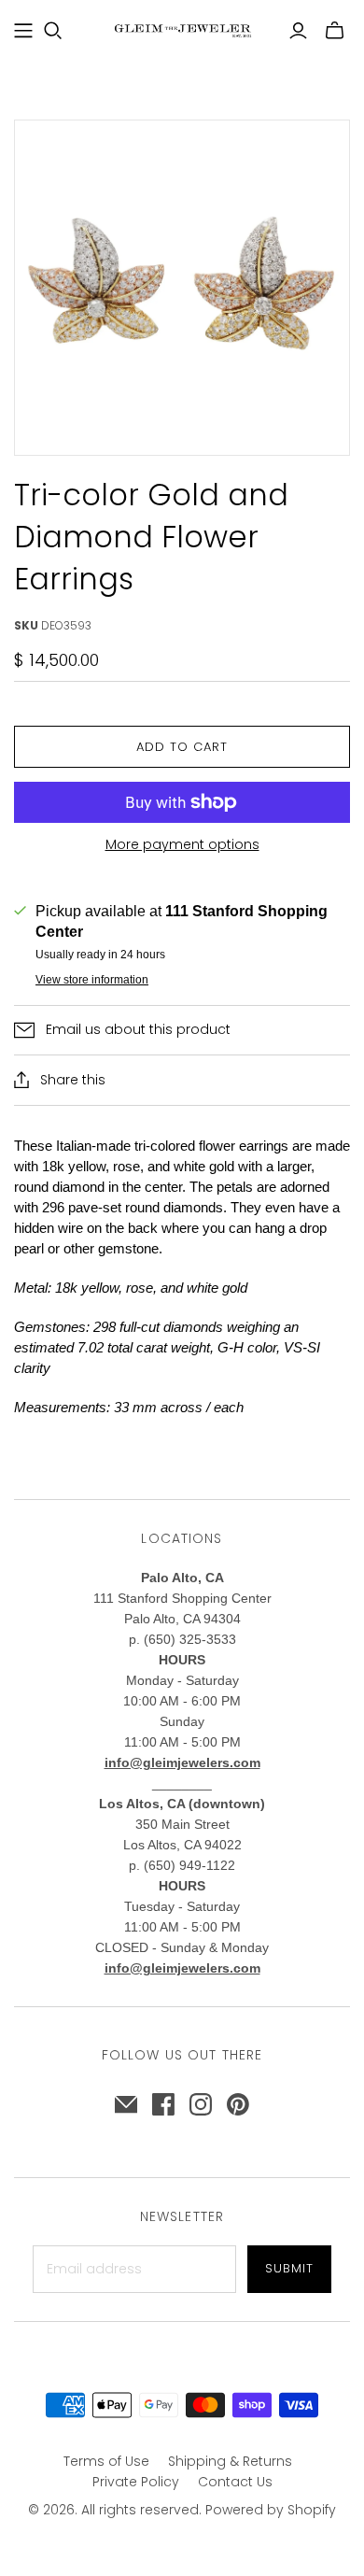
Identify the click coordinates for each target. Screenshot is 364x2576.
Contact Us (235, 2482)
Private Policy (136, 2482)
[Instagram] (201, 2104)
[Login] (298, 31)
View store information (92, 980)
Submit (289, 2268)
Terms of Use (106, 2461)
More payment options (182, 845)
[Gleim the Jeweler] (182, 29)
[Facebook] (163, 2104)
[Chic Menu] (23, 31)
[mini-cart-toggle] (335, 31)
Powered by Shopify (271, 2510)
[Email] (126, 2104)
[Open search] (53, 31)
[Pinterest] (238, 2104)
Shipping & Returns (230, 2461)
